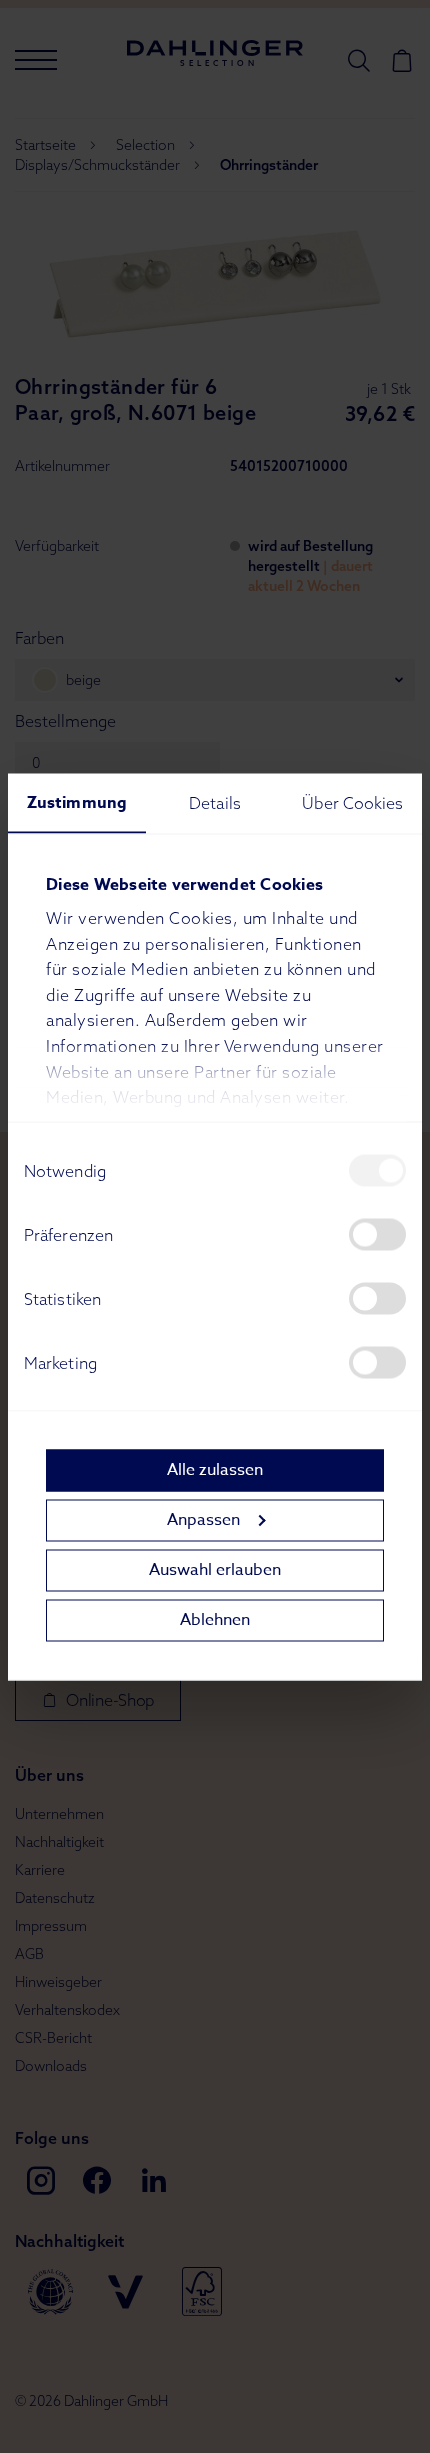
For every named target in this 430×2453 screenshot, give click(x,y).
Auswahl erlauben (215, 1570)
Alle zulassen (215, 1470)
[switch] (377, 1234)
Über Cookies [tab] (352, 802)
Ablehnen (215, 1620)
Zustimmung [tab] (77, 802)
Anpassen (203, 1520)
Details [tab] (215, 802)
